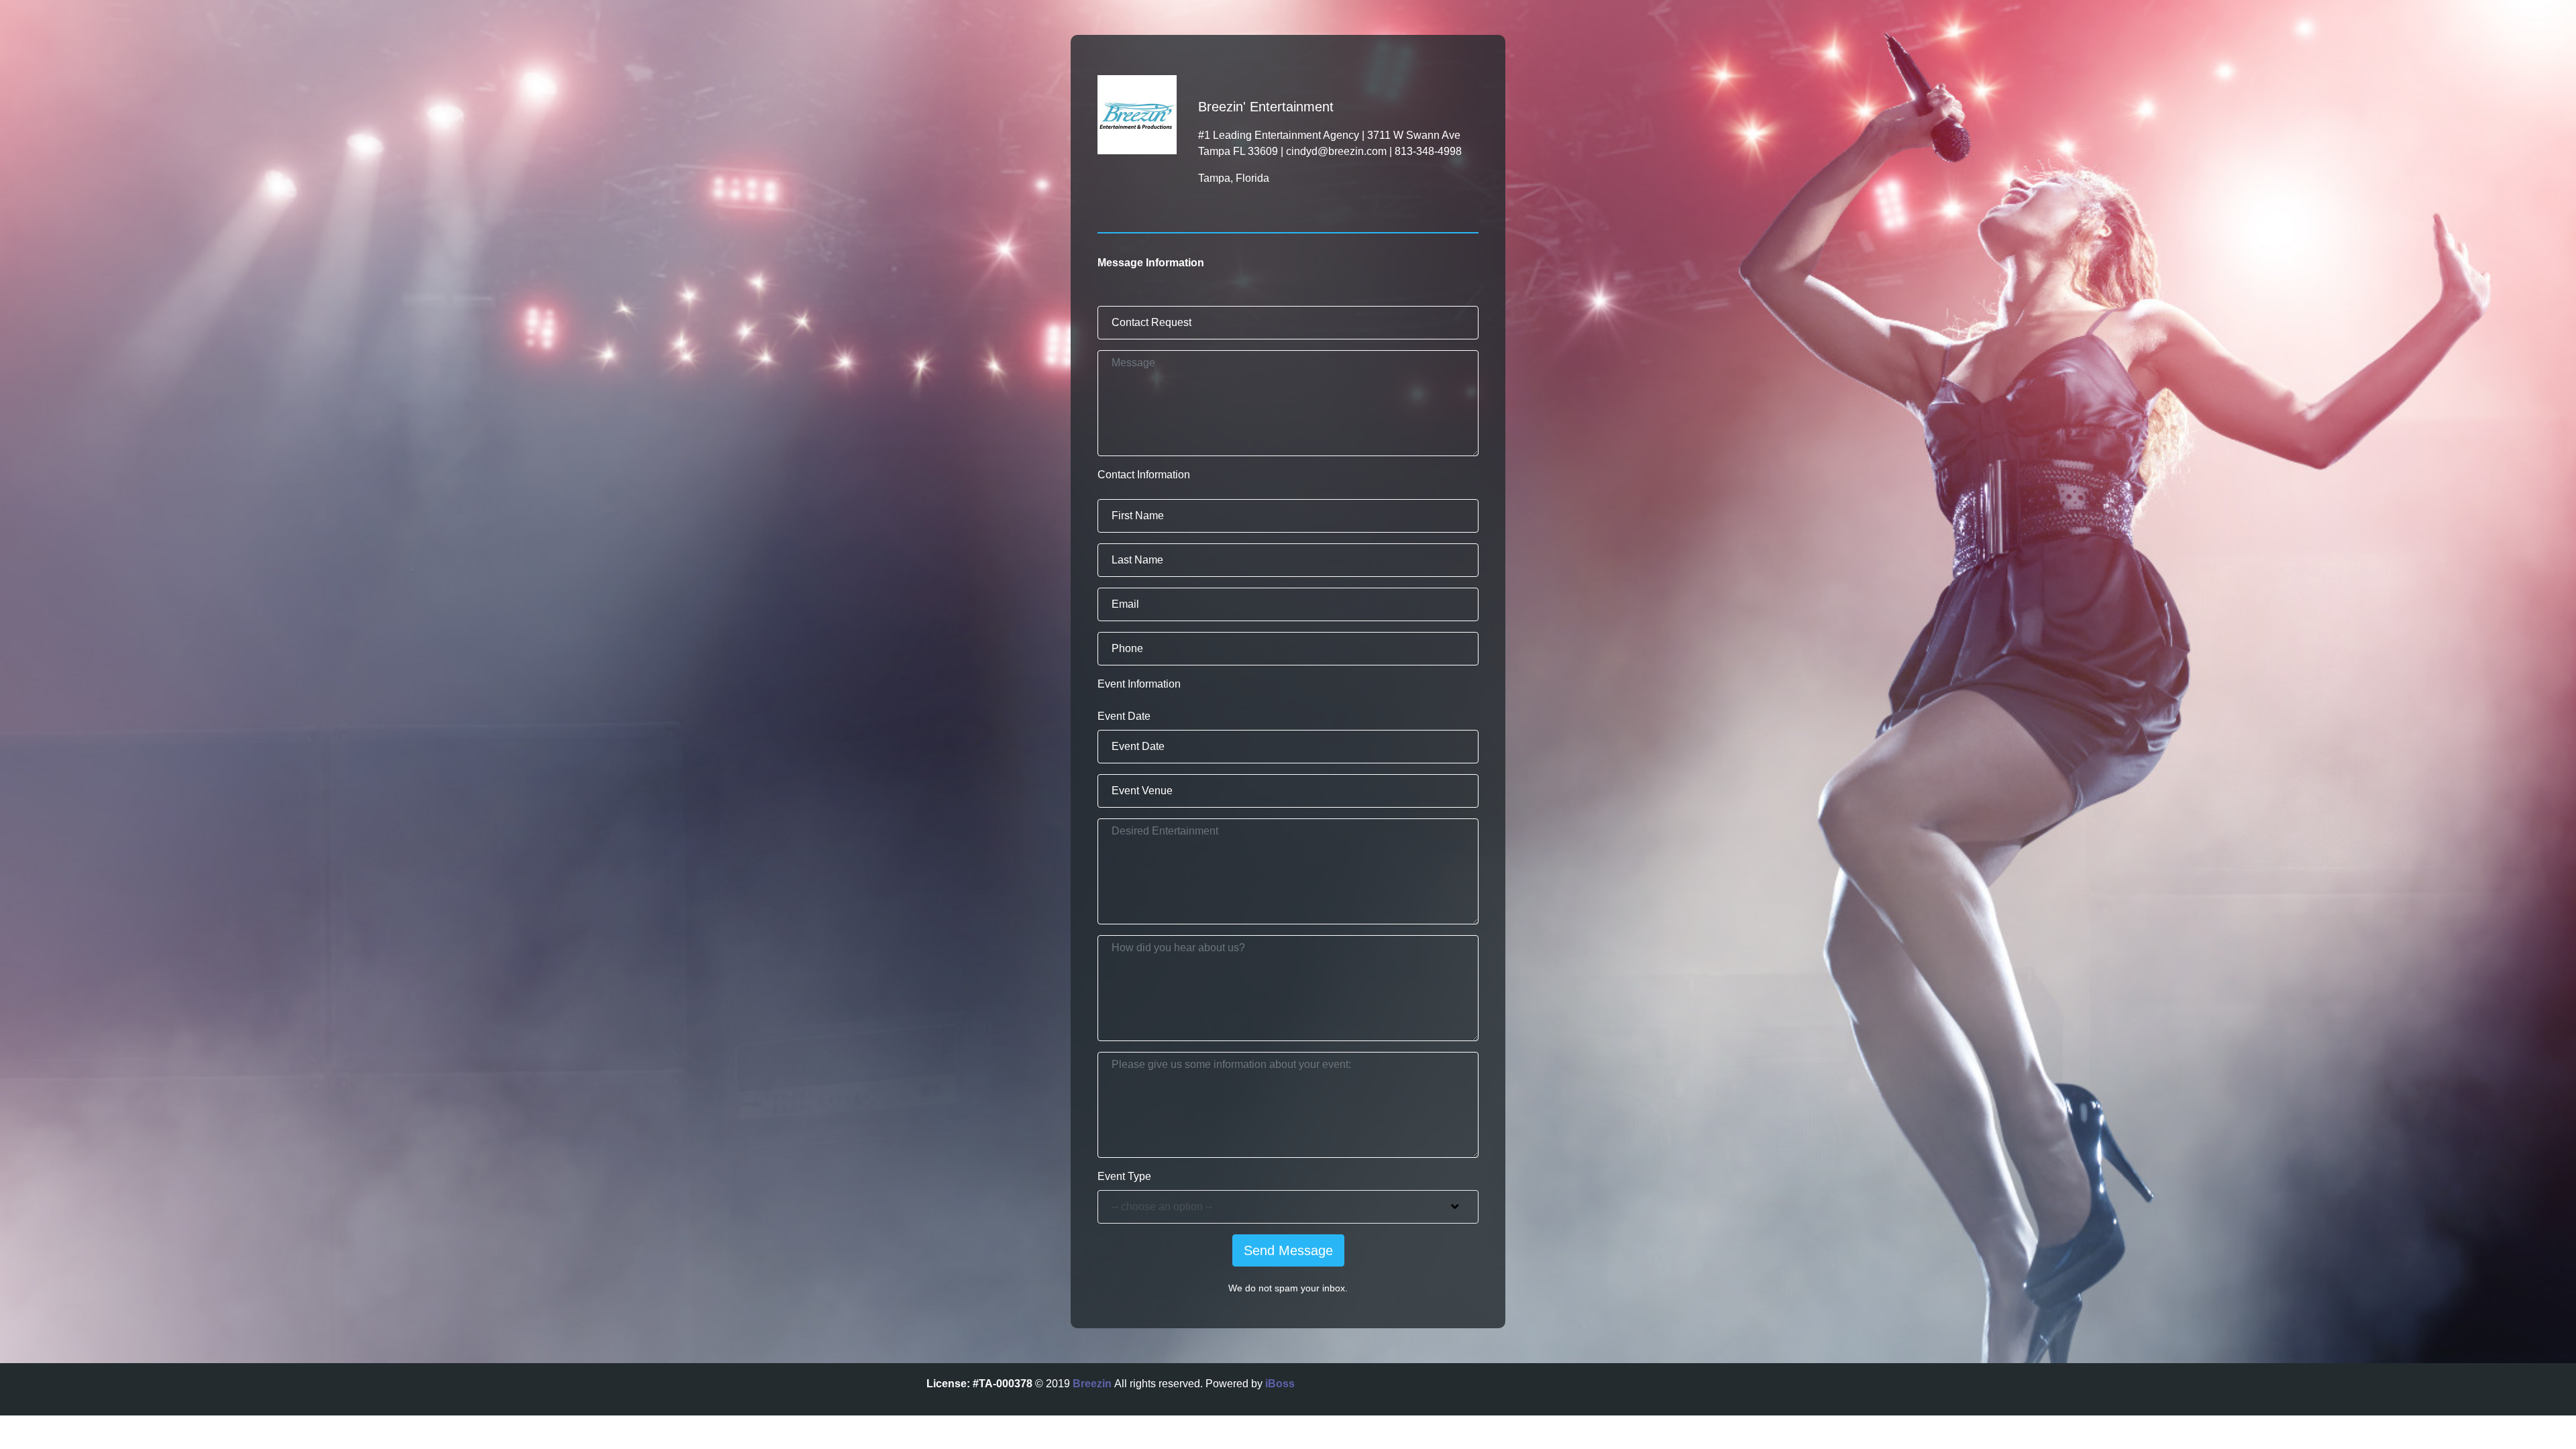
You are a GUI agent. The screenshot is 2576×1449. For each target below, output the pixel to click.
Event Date (1124, 716)
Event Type (1124, 1176)
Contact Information (1144, 475)
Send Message (1288, 1250)
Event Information (1139, 684)
